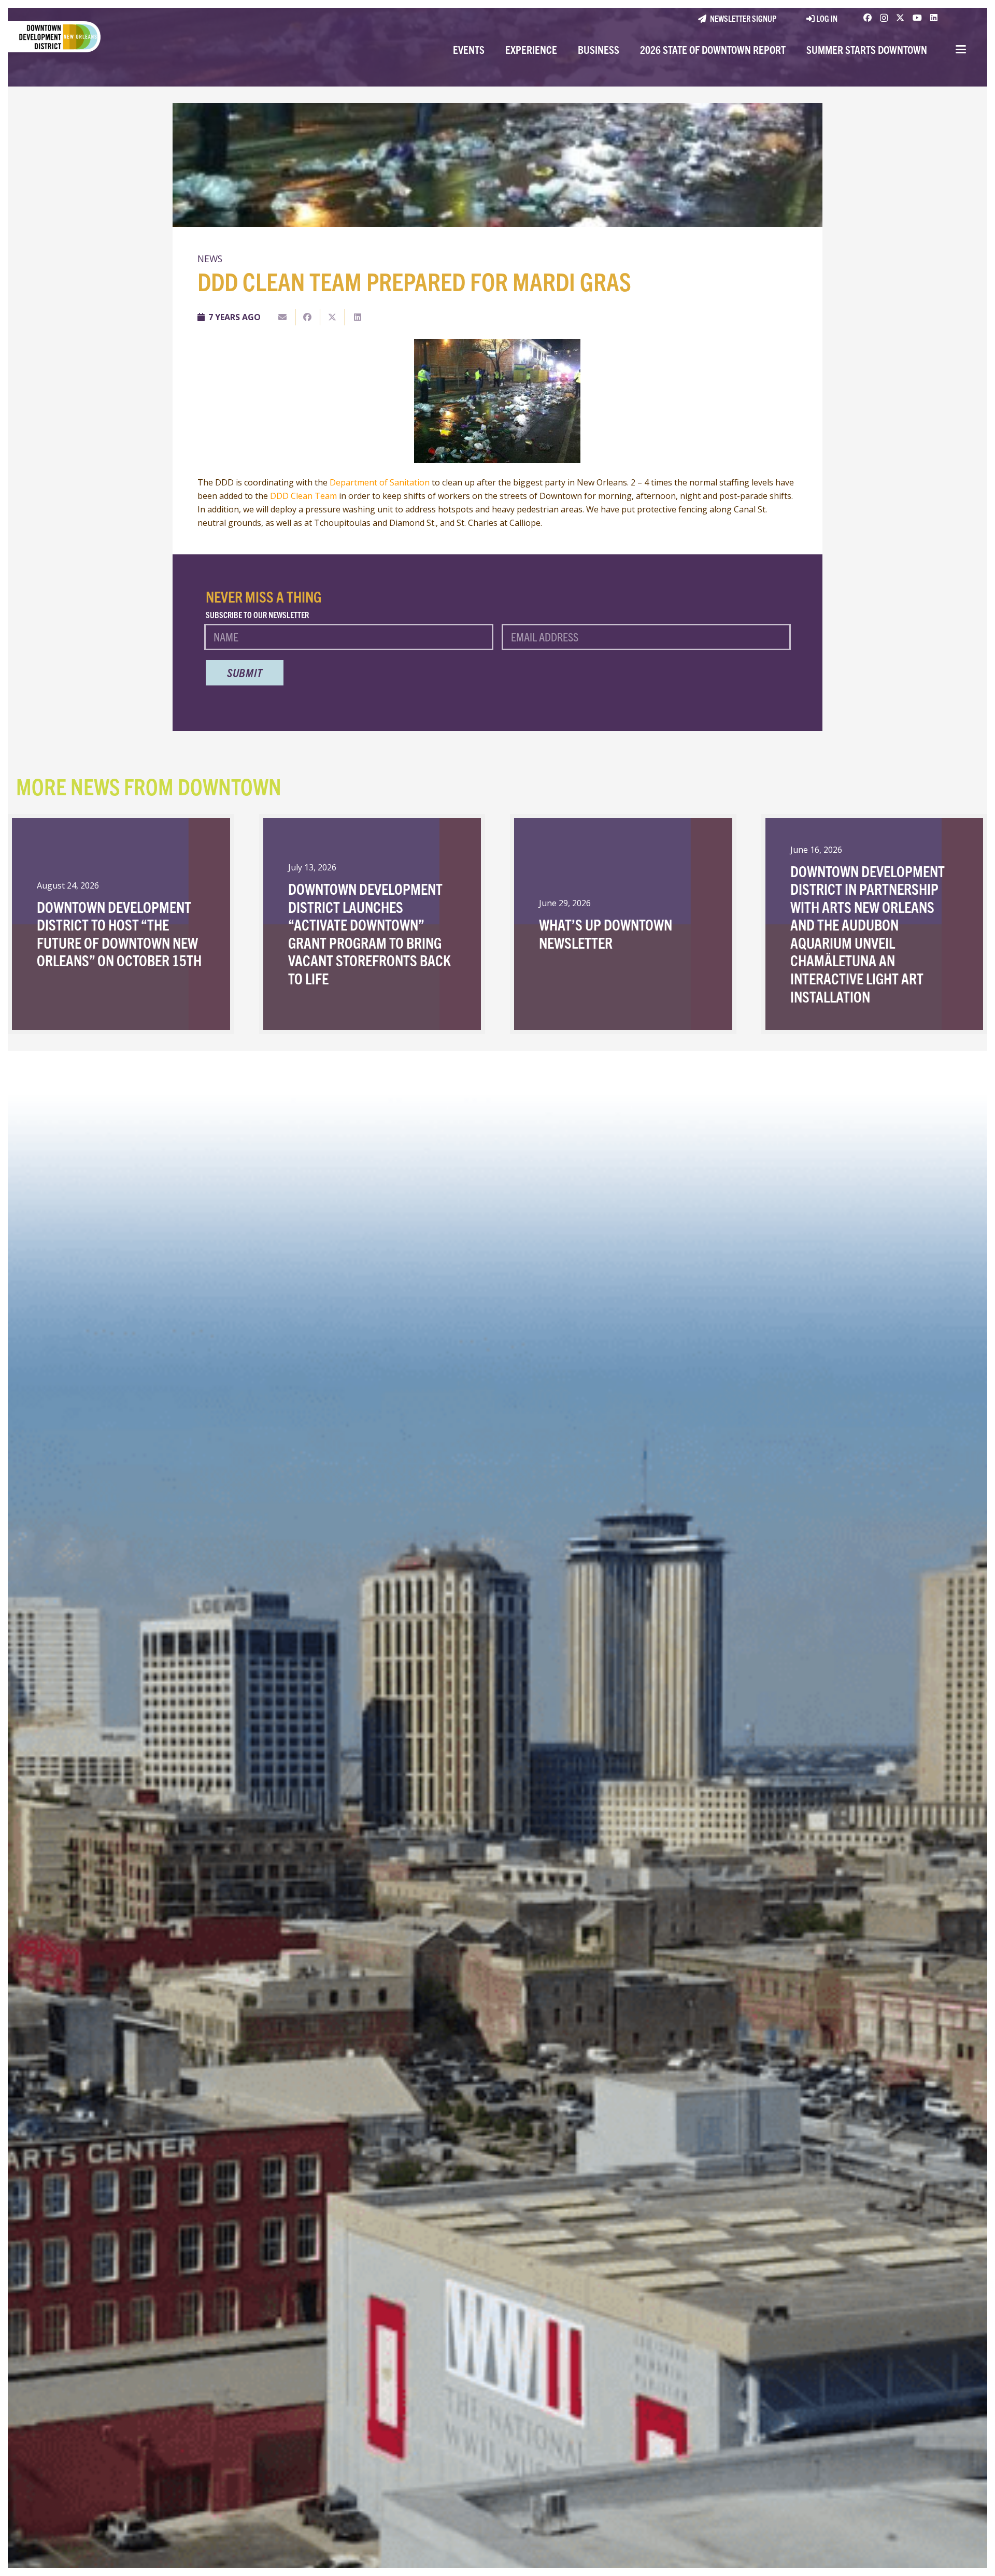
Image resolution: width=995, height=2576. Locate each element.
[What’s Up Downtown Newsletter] (623, 924)
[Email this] (283, 317)
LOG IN (826, 18)
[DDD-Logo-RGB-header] (50, 37)
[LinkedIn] (934, 18)
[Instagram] (884, 18)
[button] (961, 49)
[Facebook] (868, 18)
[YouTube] (917, 18)
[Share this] (308, 317)
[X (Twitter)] (900, 18)
